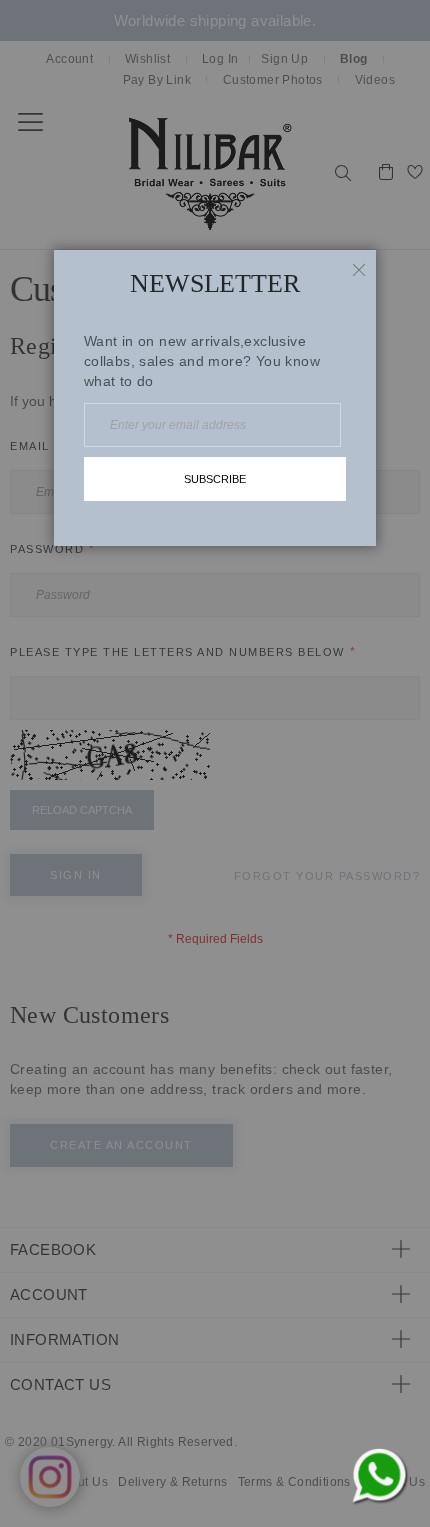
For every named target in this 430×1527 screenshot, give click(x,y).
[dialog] (215, 763)
